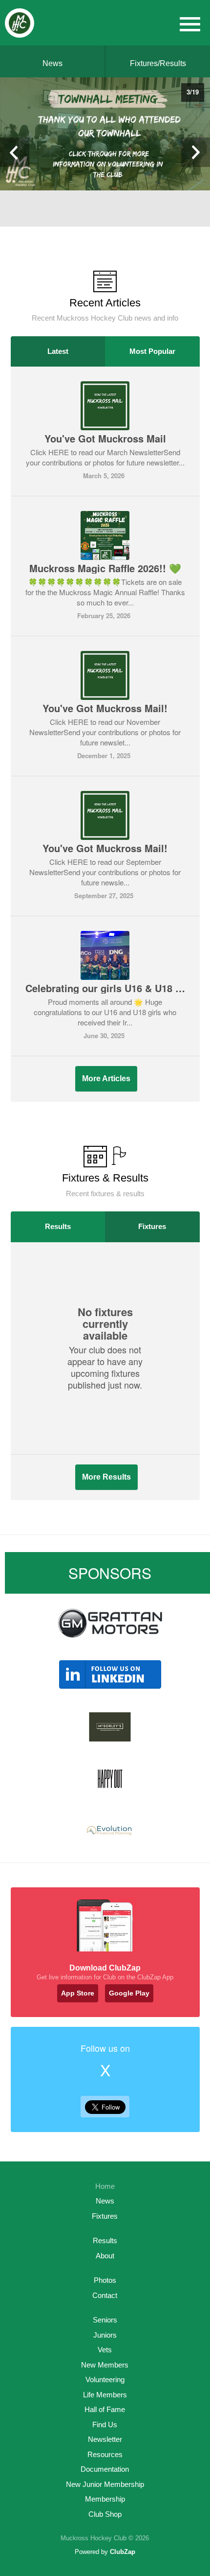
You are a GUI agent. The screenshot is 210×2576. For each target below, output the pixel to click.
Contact (105, 2295)
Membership (105, 2499)
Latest (58, 351)
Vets (105, 2350)
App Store (78, 1993)
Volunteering (105, 2379)
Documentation (105, 2469)
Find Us (105, 2425)
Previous (15, 152)
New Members (105, 2365)
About (105, 2256)
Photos (105, 2280)
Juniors (105, 2335)
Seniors (105, 2320)
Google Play (129, 1993)
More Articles (106, 1079)
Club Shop (105, 2514)
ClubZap (123, 2552)
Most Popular (152, 351)
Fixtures (152, 1226)
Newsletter (105, 2439)
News (52, 63)
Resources (105, 2454)
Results (58, 1226)
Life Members (105, 2395)
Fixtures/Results (158, 63)
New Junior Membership (105, 2484)
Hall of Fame (105, 2409)
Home (105, 2186)
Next (195, 152)
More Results (106, 1477)
